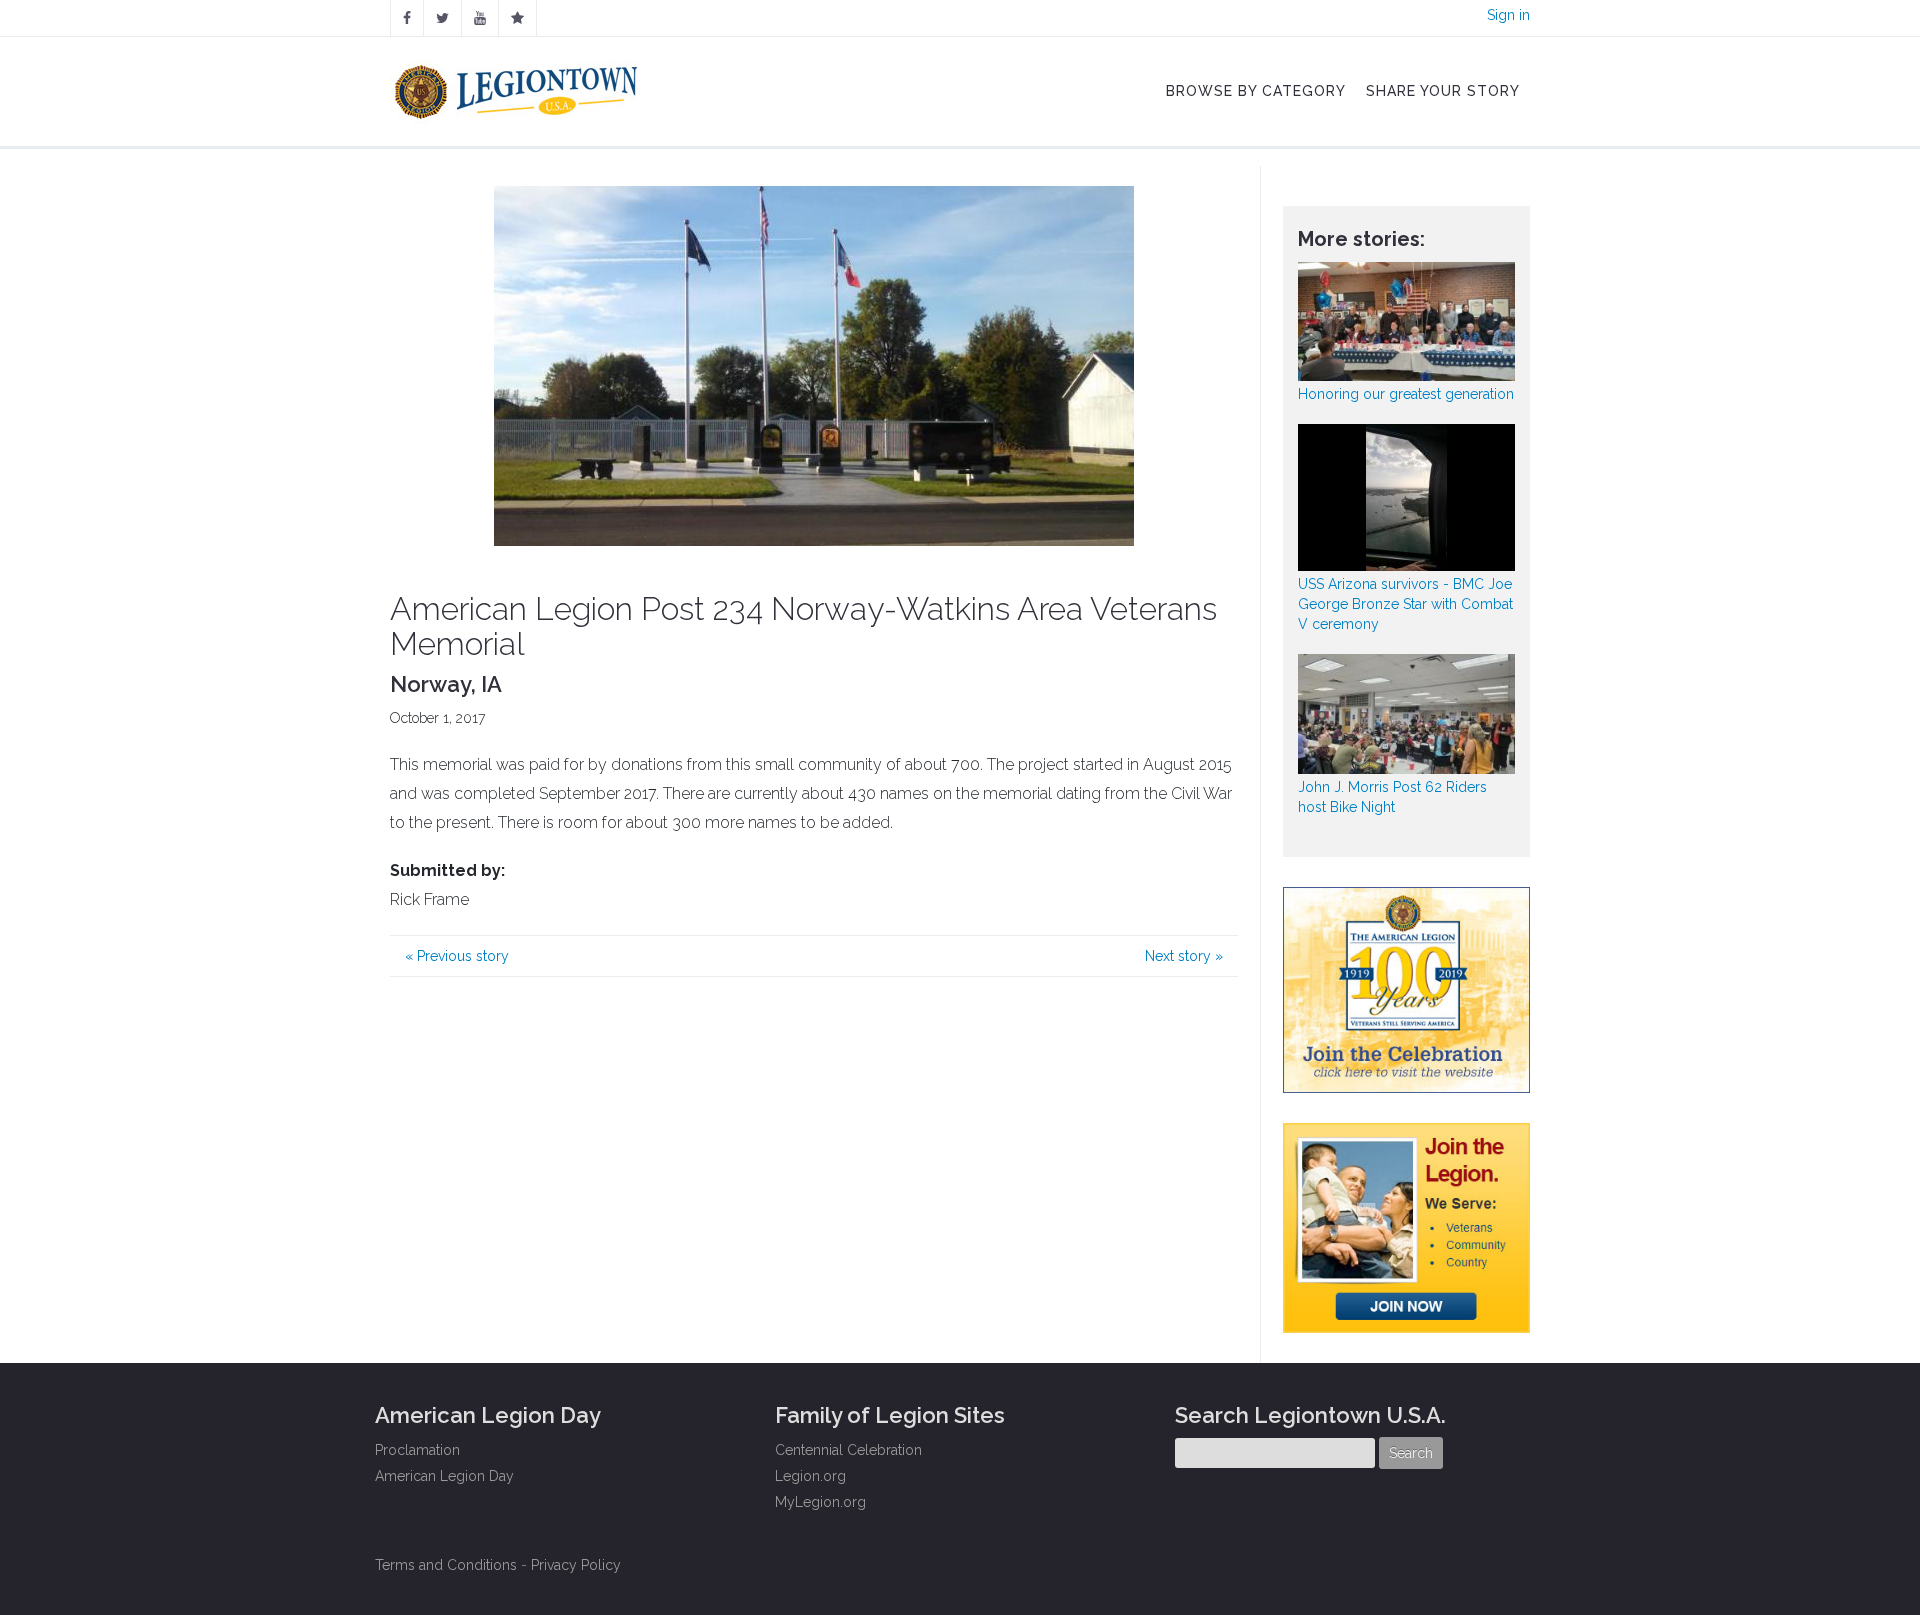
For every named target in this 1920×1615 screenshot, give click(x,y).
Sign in (1508, 15)
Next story (1184, 956)
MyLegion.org (820, 1502)
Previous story (457, 956)
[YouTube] (480, 18)
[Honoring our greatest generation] (1407, 321)
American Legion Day (444, 1476)
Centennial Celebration (848, 1450)
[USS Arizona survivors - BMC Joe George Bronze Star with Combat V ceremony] (1407, 497)
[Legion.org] (517, 18)
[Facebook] (407, 18)
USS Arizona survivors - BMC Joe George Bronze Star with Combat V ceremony (1405, 604)
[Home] (518, 87)
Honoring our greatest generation (1406, 394)
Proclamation (417, 1450)
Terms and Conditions (446, 1565)
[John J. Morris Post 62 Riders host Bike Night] (1407, 713)
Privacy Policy (576, 1565)
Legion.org (810, 1476)
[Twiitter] (442, 18)
